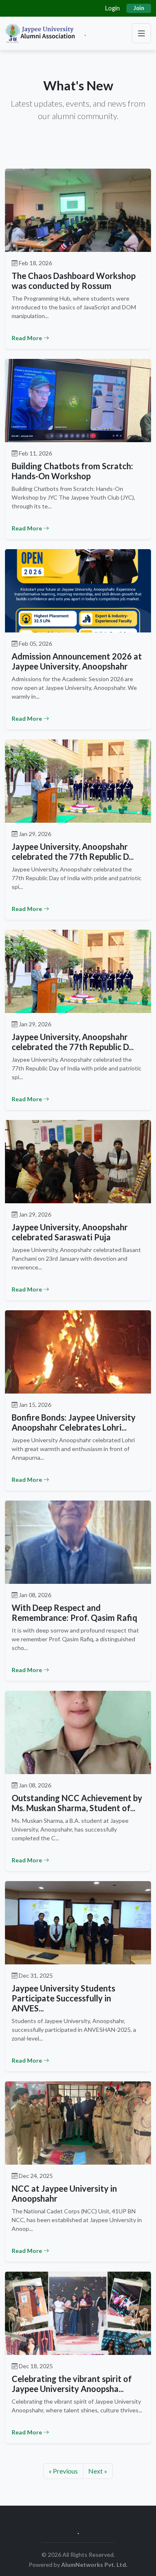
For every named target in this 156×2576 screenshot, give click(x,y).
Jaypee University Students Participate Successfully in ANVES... (63, 1998)
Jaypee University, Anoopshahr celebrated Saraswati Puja (70, 1232)
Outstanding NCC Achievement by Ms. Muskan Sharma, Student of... (77, 1803)
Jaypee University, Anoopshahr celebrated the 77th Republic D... (73, 851)
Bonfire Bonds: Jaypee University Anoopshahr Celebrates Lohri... (74, 1422)
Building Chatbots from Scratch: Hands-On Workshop (72, 471)
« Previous (63, 2471)
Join (139, 8)
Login (113, 8)
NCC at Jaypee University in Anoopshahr (64, 2193)
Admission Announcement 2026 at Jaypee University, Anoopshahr (77, 661)
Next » (98, 2471)
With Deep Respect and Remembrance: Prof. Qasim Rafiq (74, 1613)
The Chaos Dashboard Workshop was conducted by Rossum (74, 281)
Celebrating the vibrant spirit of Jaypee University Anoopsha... (72, 2384)
